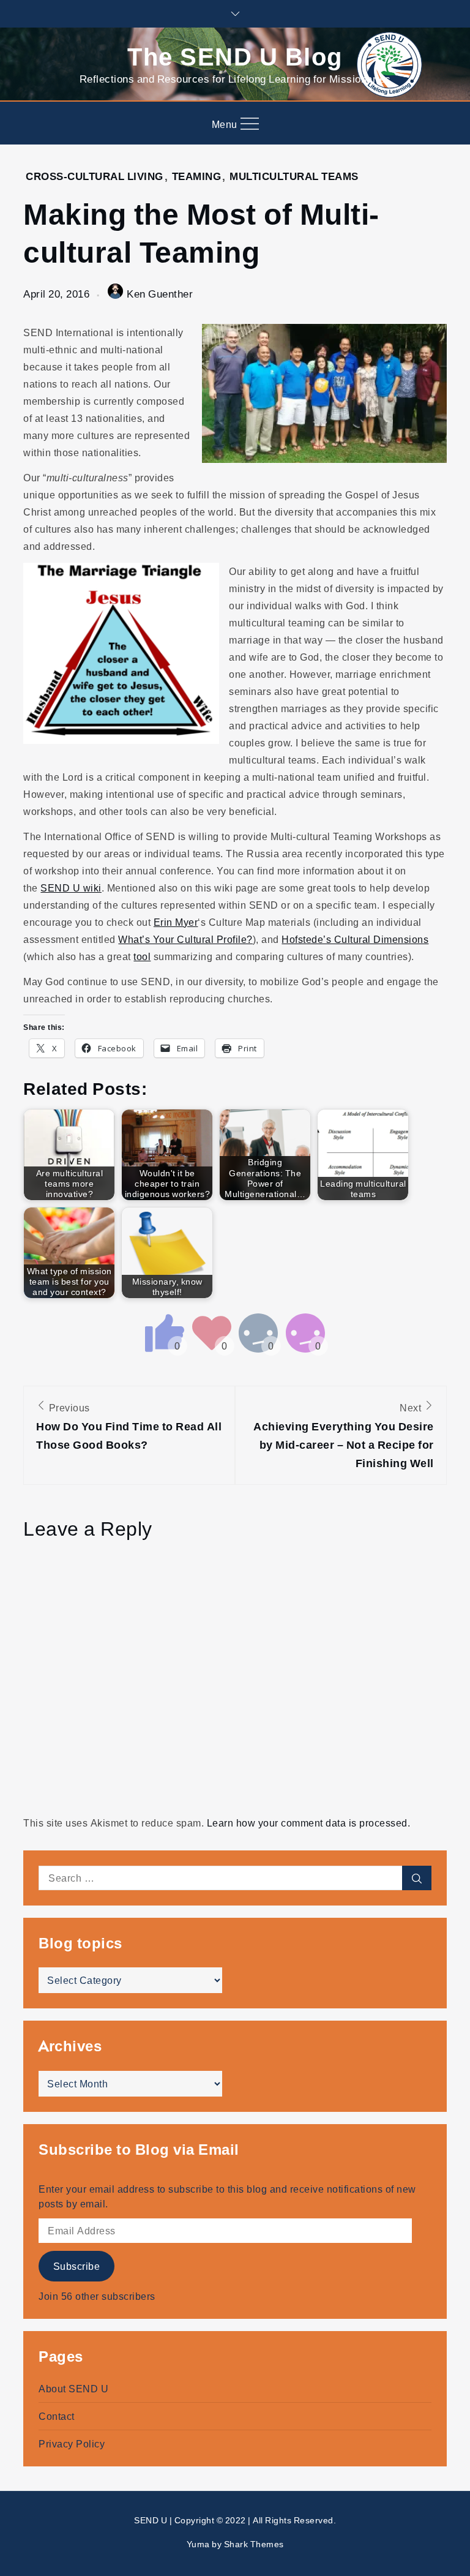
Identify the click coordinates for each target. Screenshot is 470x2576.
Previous (129, 1426)
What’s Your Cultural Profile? (185, 939)
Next (344, 1436)
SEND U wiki (71, 888)
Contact (57, 2416)
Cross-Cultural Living (95, 176)
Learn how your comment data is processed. (309, 1823)
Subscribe (77, 2266)
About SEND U (73, 2389)
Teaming (197, 176)
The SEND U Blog (235, 55)
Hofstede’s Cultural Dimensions (355, 939)
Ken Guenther (160, 294)
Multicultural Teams (294, 176)
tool (142, 956)
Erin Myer (176, 922)
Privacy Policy (72, 2444)
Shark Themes (254, 2544)
